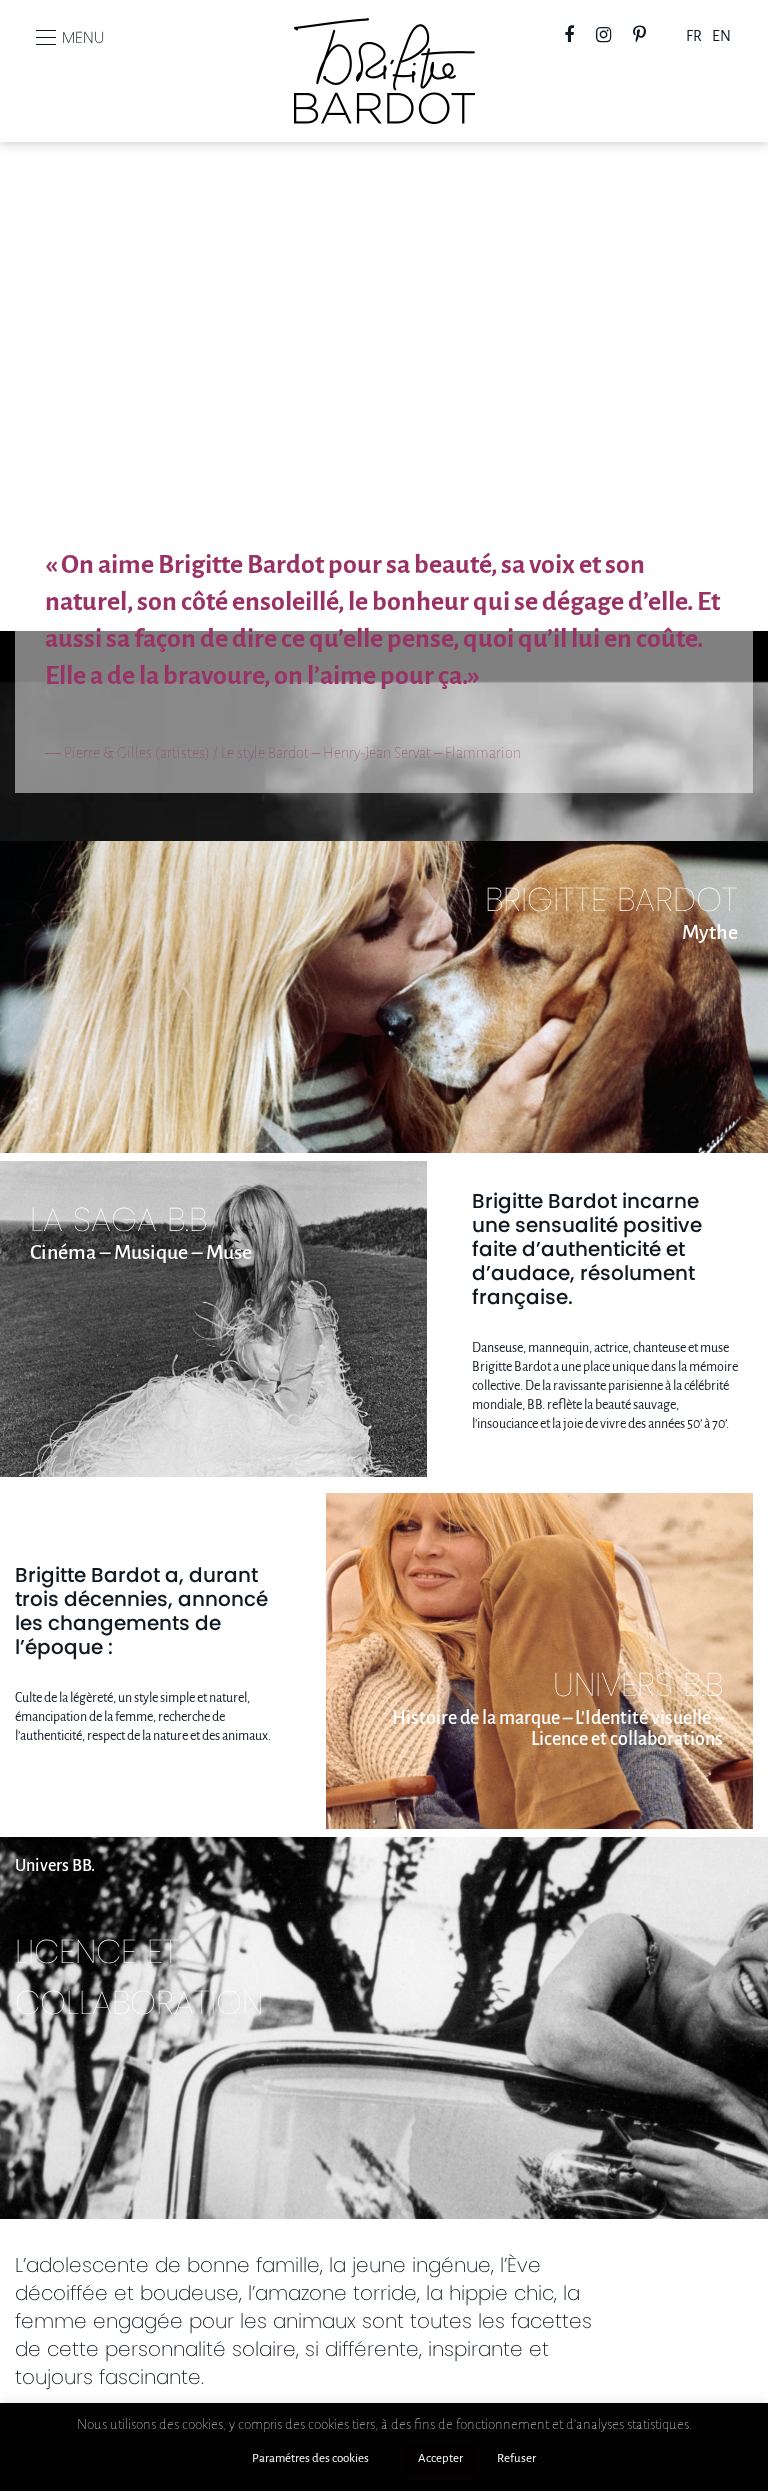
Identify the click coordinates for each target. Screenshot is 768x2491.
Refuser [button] (516, 2458)
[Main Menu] (46, 38)
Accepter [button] (440, 2458)
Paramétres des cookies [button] (310, 2458)
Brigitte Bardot (384, 51)
